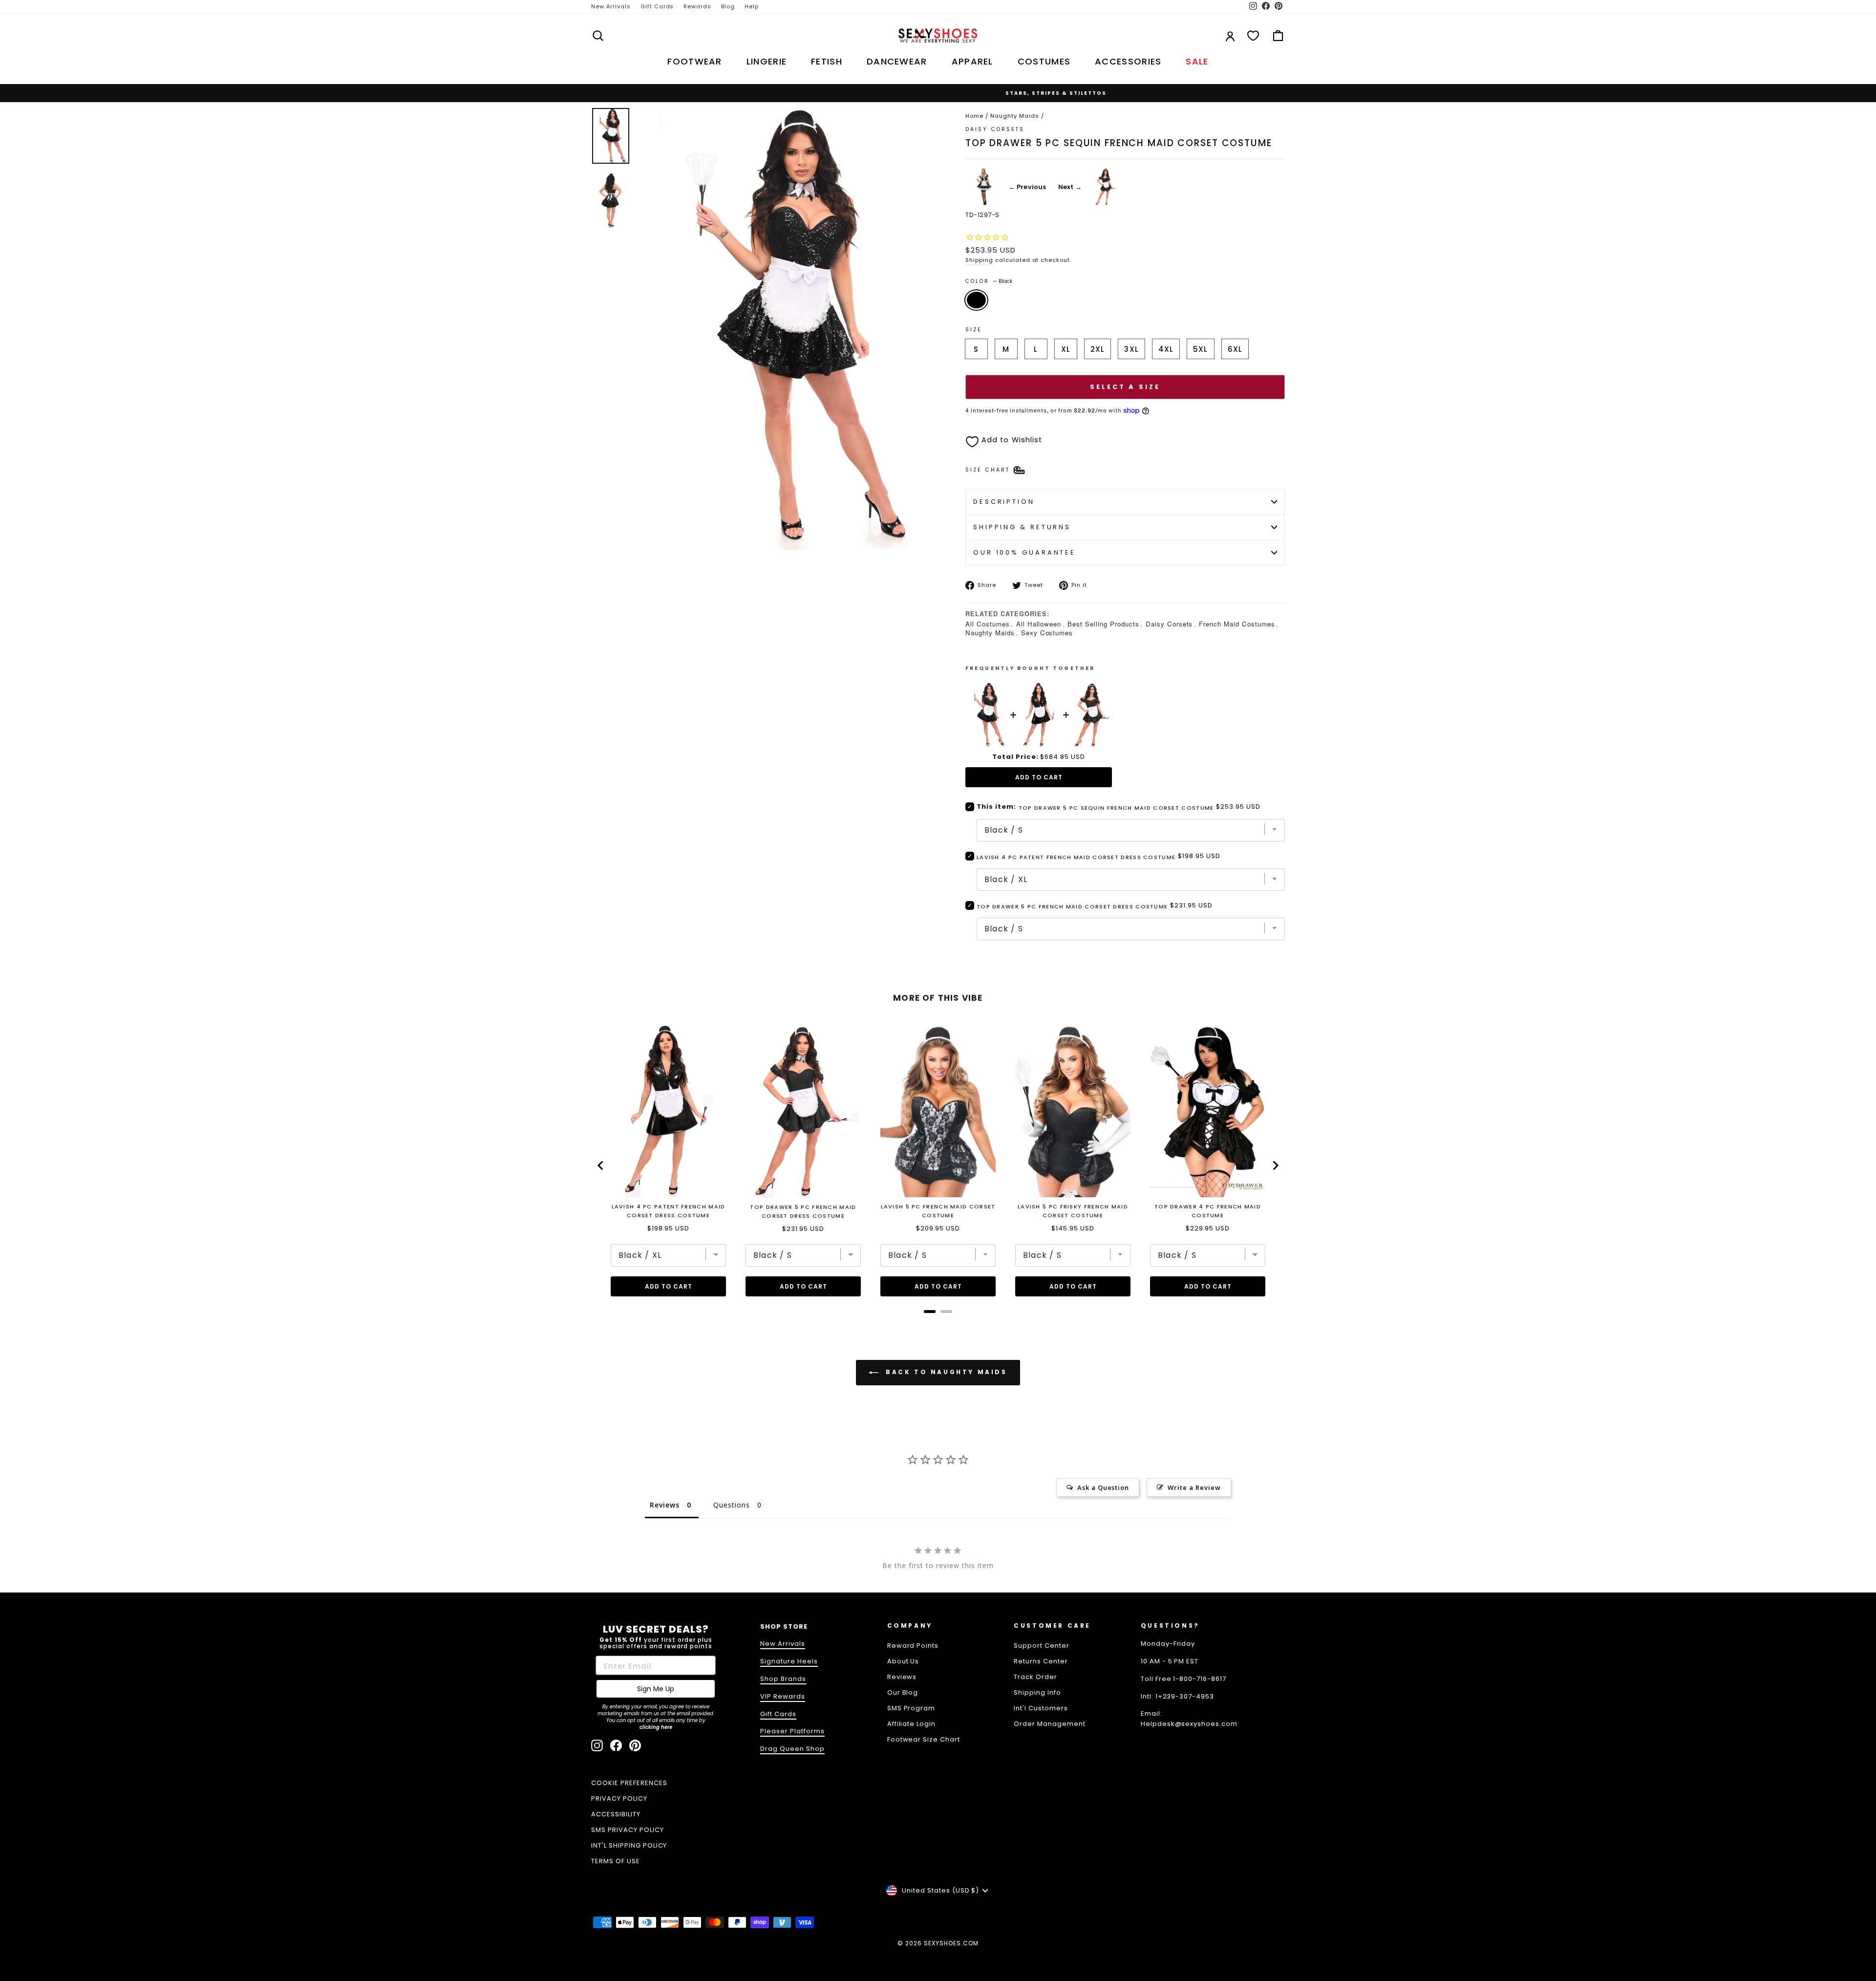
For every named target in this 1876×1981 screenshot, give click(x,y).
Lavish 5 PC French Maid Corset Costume (938, 1211)
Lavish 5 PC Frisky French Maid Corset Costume (1073, 1211)
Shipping (979, 260)
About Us (903, 1661)
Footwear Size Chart (924, 1739)
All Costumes (988, 624)
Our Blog (903, 1692)
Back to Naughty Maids (945, 1372)
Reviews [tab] (665, 1505)
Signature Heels (789, 1661)
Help (752, 6)
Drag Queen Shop (792, 1749)
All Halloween (1039, 624)
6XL (1235, 349)
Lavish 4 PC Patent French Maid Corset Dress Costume (1076, 857)
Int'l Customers (1041, 1708)
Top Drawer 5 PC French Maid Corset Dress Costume (1072, 906)
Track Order (1035, 1677)
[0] (1253, 36)
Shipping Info (1037, 1692)
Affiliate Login (912, 1724)
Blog (728, 6)
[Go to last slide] (601, 1165)
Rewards (697, 6)
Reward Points (913, 1646)
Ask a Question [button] (1103, 1487)
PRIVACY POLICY (619, 1798)
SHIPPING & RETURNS (1022, 527)
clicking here (656, 1727)
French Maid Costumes (1237, 624)
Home (974, 116)
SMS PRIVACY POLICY (628, 1830)
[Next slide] (1275, 1165)
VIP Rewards (783, 1696)
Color (989, 281)
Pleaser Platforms (792, 1731)
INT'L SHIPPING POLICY (629, 1845)
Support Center (1042, 1646)
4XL (1166, 349)
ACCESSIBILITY (616, 1814)
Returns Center (1041, 1661)
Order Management (1050, 1724)
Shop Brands (783, 1679)
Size (974, 330)
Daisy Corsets (1169, 624)
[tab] (930, 1312)
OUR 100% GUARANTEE (1024, 552)
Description (1004, 502)
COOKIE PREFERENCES (629, 1783)
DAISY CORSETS (995, 129)
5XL (1200, 349)
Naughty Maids (1015, 116)
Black (976, 300)
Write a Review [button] (1194, 1487)
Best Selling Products (1103, 624)
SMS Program (911, 1708)
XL (1066, 349)
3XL (1131, 349)
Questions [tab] (732, 1505)
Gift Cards (657, 6)
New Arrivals (611, 6)
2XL (1098, 349)
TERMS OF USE (616, 1861)
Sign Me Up (656, 1689)
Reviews (902, 1677)
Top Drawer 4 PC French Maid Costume (1208, 1211)
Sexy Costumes (1047, 633)
